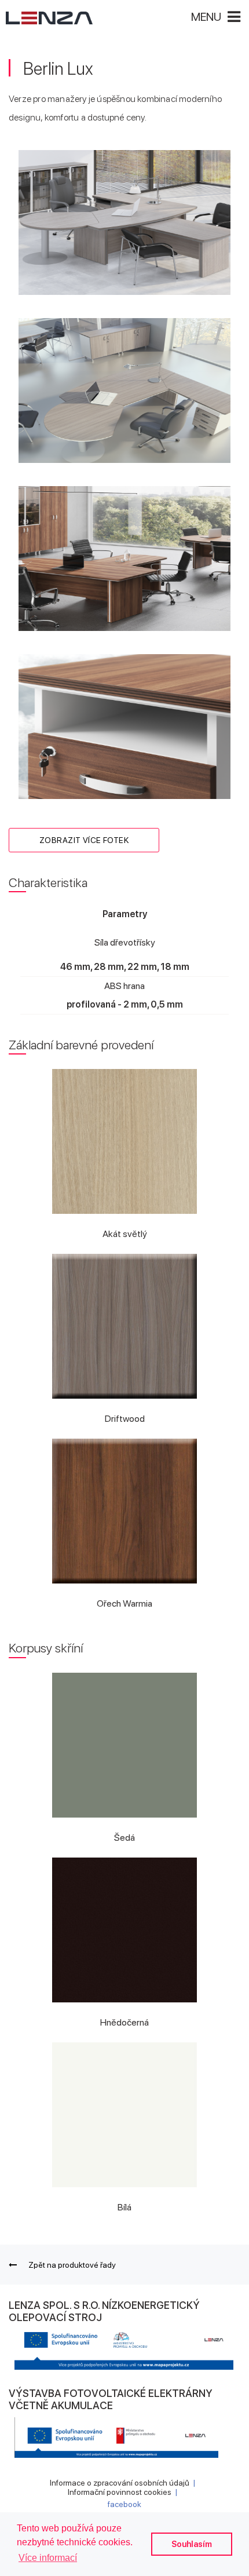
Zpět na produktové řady (72, 2265)
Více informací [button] (48, 2558)
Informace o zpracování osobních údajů (120, 2483)
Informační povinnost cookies (120, 2492)
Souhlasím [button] (192, 2544)
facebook (124, 2504)
